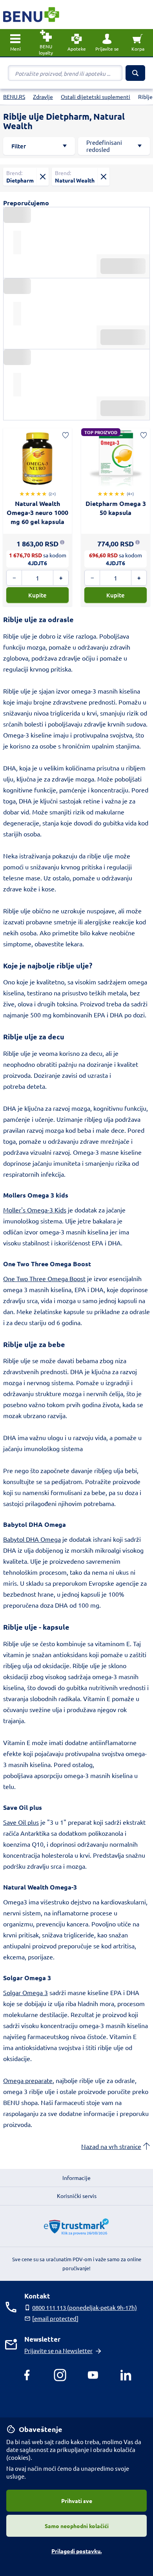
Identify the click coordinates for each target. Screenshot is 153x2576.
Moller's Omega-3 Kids (35, 1210)
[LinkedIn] (126, 2375)
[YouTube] (93, 2375)
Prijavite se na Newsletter (58, 2351)
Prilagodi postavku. (76, 2551)
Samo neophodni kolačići (77, 2526)
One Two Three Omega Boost (44, 1278)
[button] (107, 43)
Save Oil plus (21, 1822)
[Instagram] (60, 2375)
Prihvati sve (77, 2501)
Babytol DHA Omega (32, 1539)
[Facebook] (27, 2375)
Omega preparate (28, 2080)
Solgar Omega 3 (25, 1992)
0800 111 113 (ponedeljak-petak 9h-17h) (85, 2307)
